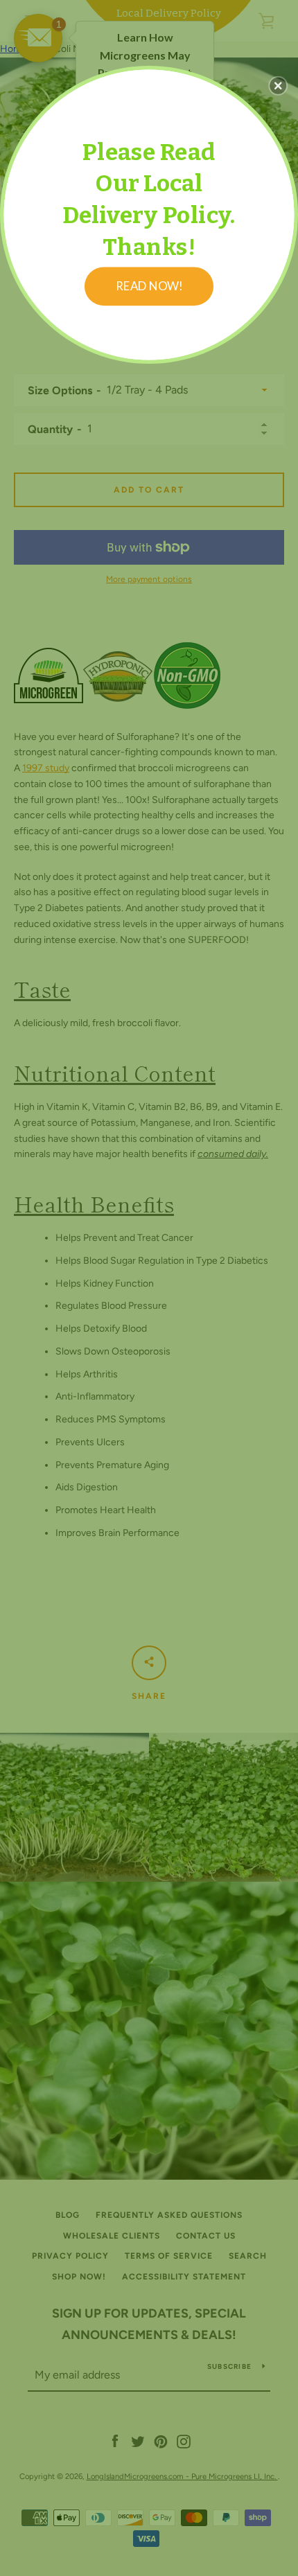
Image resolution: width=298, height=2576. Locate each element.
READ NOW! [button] (149, 285)
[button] (278, 85)
